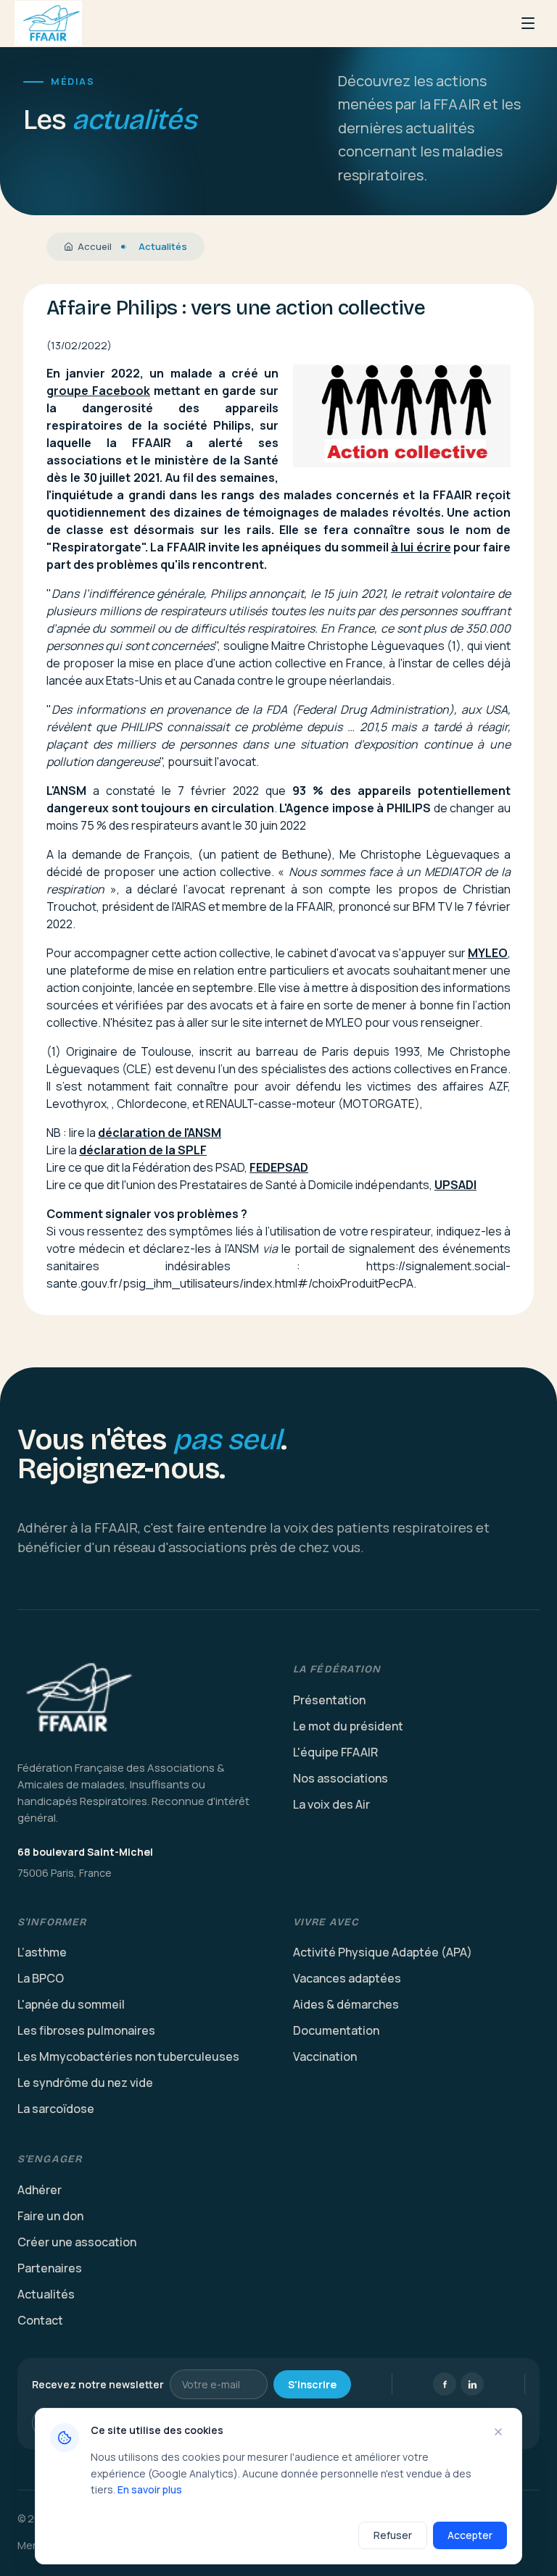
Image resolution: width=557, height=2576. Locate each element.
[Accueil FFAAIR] (48, 23)
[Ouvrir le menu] (528, 23)
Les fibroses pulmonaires (86, 2030)
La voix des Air (331, 1804)
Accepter (470, 2535)
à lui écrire (421, 547)
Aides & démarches (346, 2004)
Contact (40, 2320)
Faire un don (50, 2216)
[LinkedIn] (472, 2384)
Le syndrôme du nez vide (85, 2083)
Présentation (329, 1700)
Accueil (95, 246)
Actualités (46, 2294)
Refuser (393, 2535)
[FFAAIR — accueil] (141, 1699)
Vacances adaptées (347, 1978)
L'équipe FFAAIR (335, 1752)
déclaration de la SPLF (143, 1150)
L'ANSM (66, 791)
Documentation (336, 2030)
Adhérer (40, 2190)
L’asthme (42, 1952)
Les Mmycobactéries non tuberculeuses (128, 2056)
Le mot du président (348, 1726)
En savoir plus (150, 2489)
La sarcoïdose (56, 2109)
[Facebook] (445, 2384)
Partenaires (50, 2268)
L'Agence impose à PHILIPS (355, 808)
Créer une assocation (77, 2242)
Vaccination (325, 2056)
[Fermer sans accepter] (498, 2432)
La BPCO (41, 1978)
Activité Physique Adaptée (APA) (383, 1952)
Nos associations (341, 1778)
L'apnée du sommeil (71, 2004)
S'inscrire (312, 2384)
